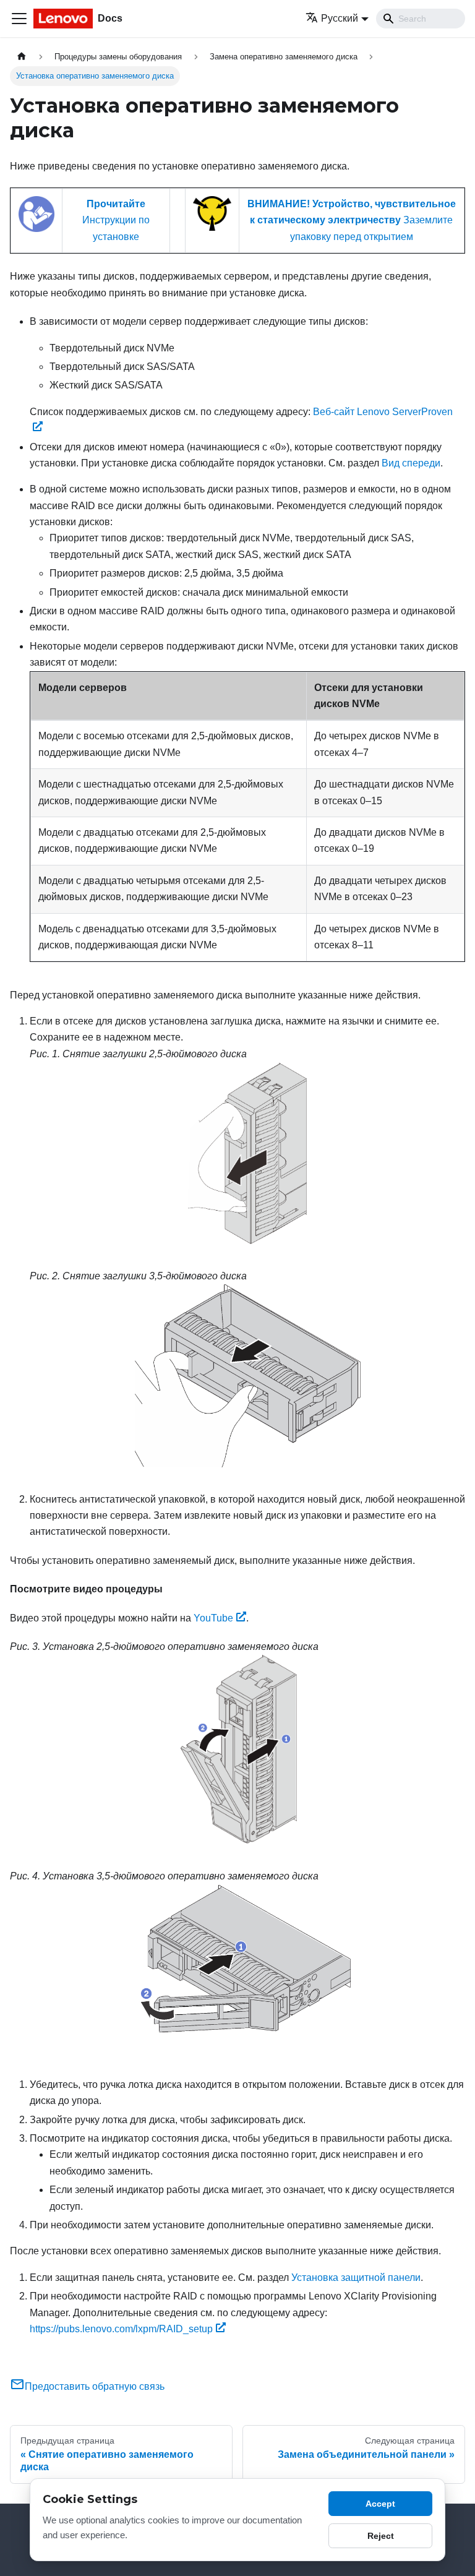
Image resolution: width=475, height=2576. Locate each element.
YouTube (213, 1618)
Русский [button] (340, 18)
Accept (380, 2504)
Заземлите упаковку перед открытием (352, 220)
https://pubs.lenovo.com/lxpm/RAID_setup (121, 2329)
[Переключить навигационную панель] (19, 19)
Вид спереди (411, 463)
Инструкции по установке (116, 220)
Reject (381, 2536)
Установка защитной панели (356, 2278)
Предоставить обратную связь (95, 2386)
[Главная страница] (22, 57)
